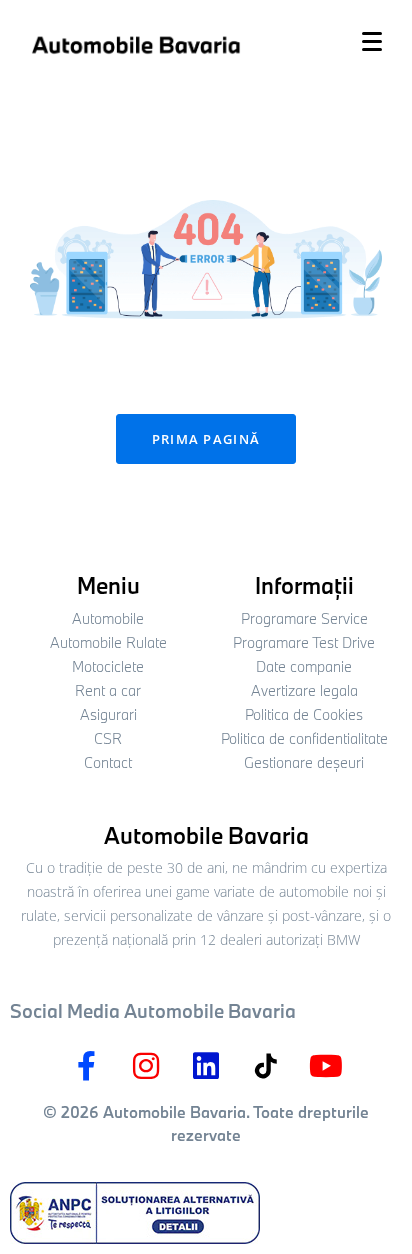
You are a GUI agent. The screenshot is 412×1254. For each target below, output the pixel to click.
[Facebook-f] (86, 1066)
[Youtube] (326, 1066)
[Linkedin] (206, 1066)
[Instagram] (146, 1066)
